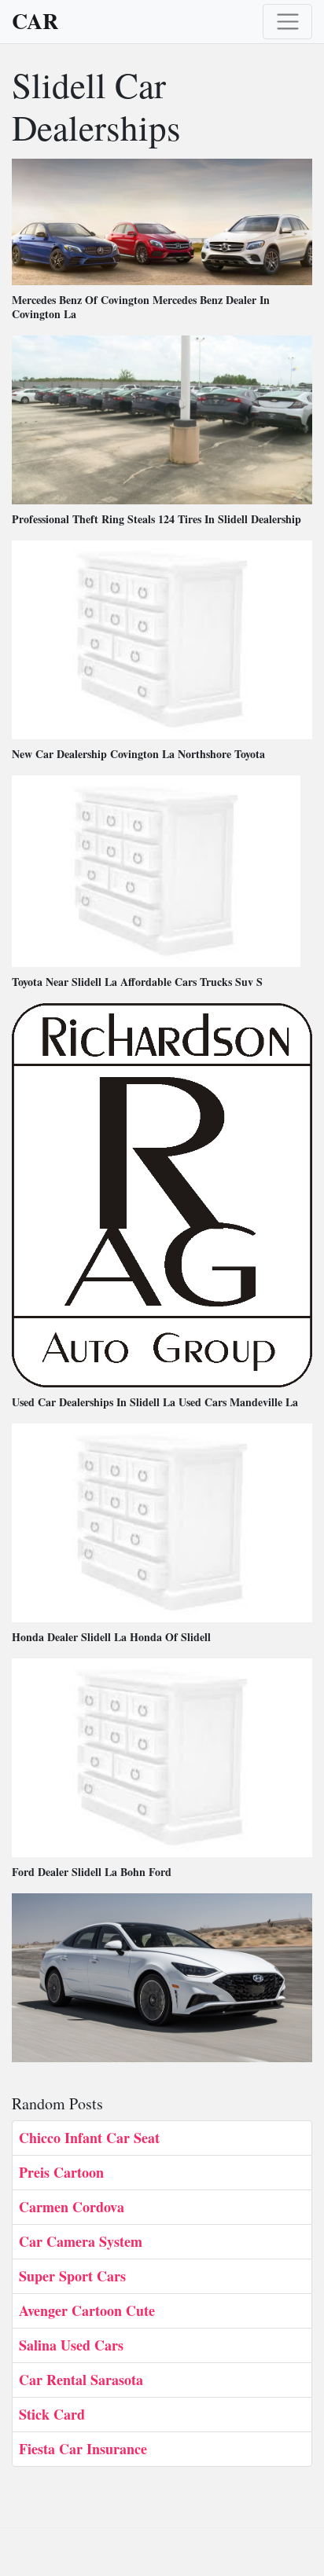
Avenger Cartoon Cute (87, 2310)
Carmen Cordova (72, 2207)
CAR (35, 21)
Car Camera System (81, 2241)
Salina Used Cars (71, 2345)
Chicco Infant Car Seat (89, 2138)
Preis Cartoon (61, 2172)
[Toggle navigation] (287, 22)
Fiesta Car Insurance (83, 2449)
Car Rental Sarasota (81, 2380)
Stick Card (52, 2414)
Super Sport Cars (72, 2276)
